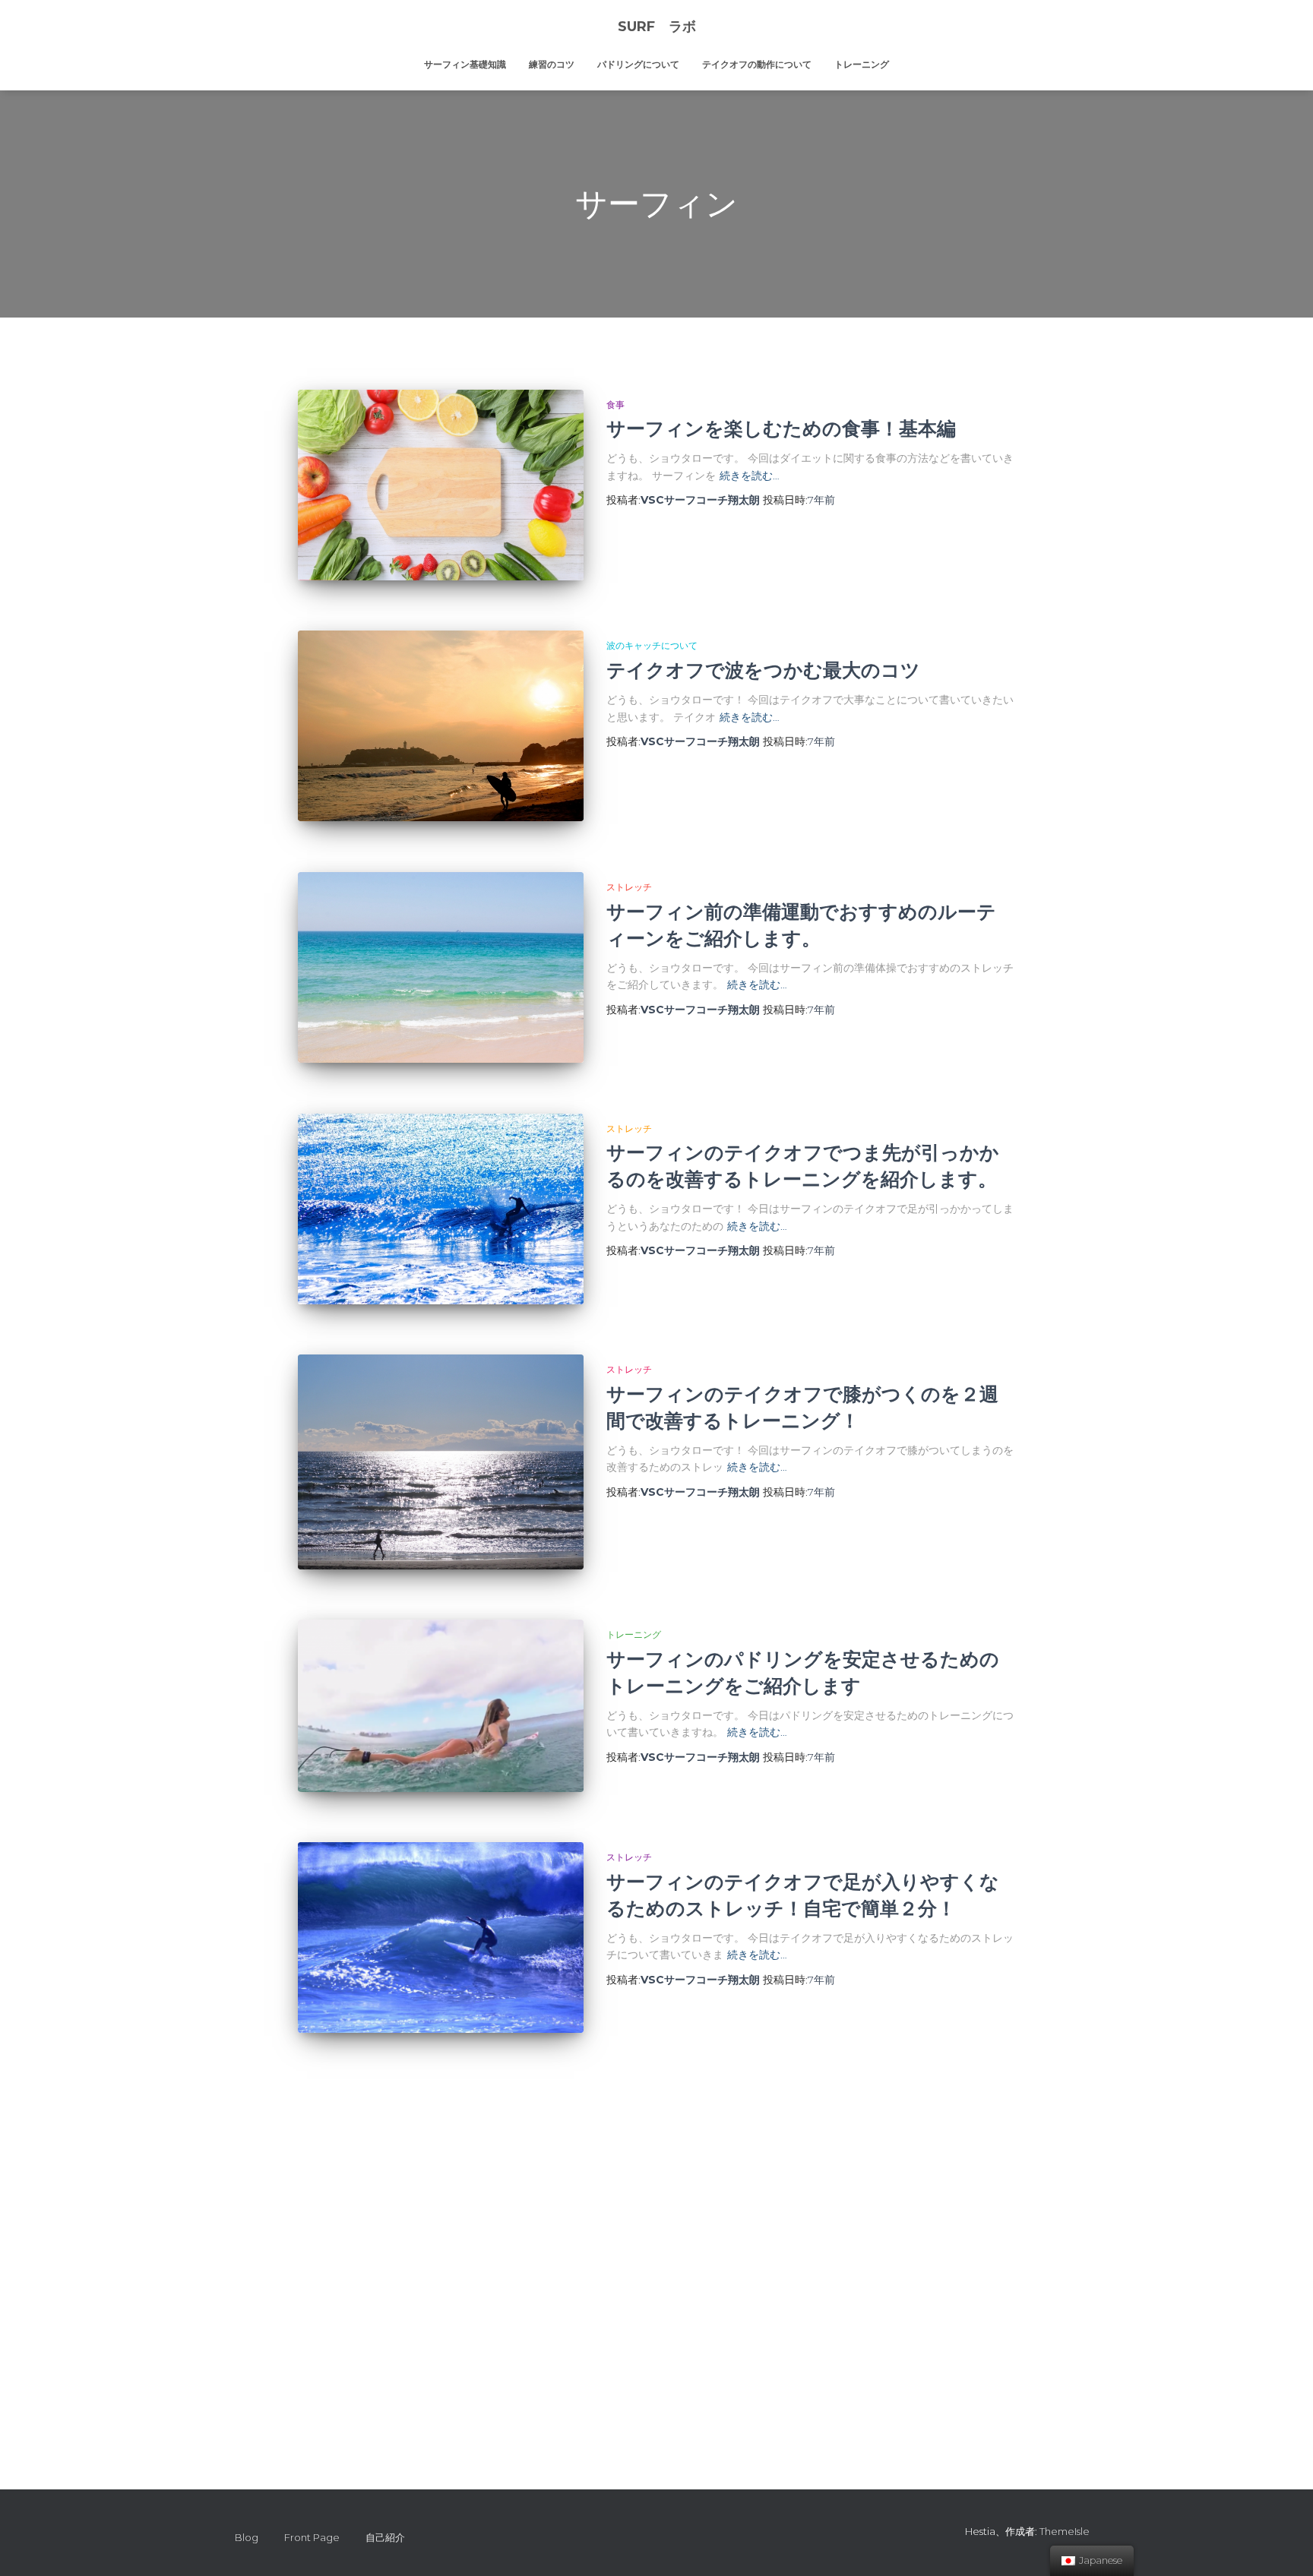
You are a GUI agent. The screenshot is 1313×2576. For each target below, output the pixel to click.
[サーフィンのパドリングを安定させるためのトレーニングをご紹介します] (441, 1705)
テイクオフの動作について (757, 64)
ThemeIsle (1065, 2531)
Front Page (312, 2537)
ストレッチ (629, 887)
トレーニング (862, 64)
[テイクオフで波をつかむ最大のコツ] (441, 726)
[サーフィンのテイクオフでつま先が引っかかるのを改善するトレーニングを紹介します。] (441, 1209)
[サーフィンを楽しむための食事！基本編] (441, 485)
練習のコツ (552, 64)
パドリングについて (638, 64)
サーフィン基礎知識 (465, 64)
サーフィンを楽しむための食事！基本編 (781, 428)
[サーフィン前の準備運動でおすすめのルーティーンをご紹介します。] (441, 967)
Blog (247, 2537)
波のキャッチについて (652, 645)
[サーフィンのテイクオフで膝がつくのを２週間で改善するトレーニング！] (441, 1462)
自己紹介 (385, 2537)
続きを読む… (750, 476)
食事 (615, 405)
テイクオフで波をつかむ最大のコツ (763, 670)
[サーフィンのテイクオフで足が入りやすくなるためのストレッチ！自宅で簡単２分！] (441, 1938)
